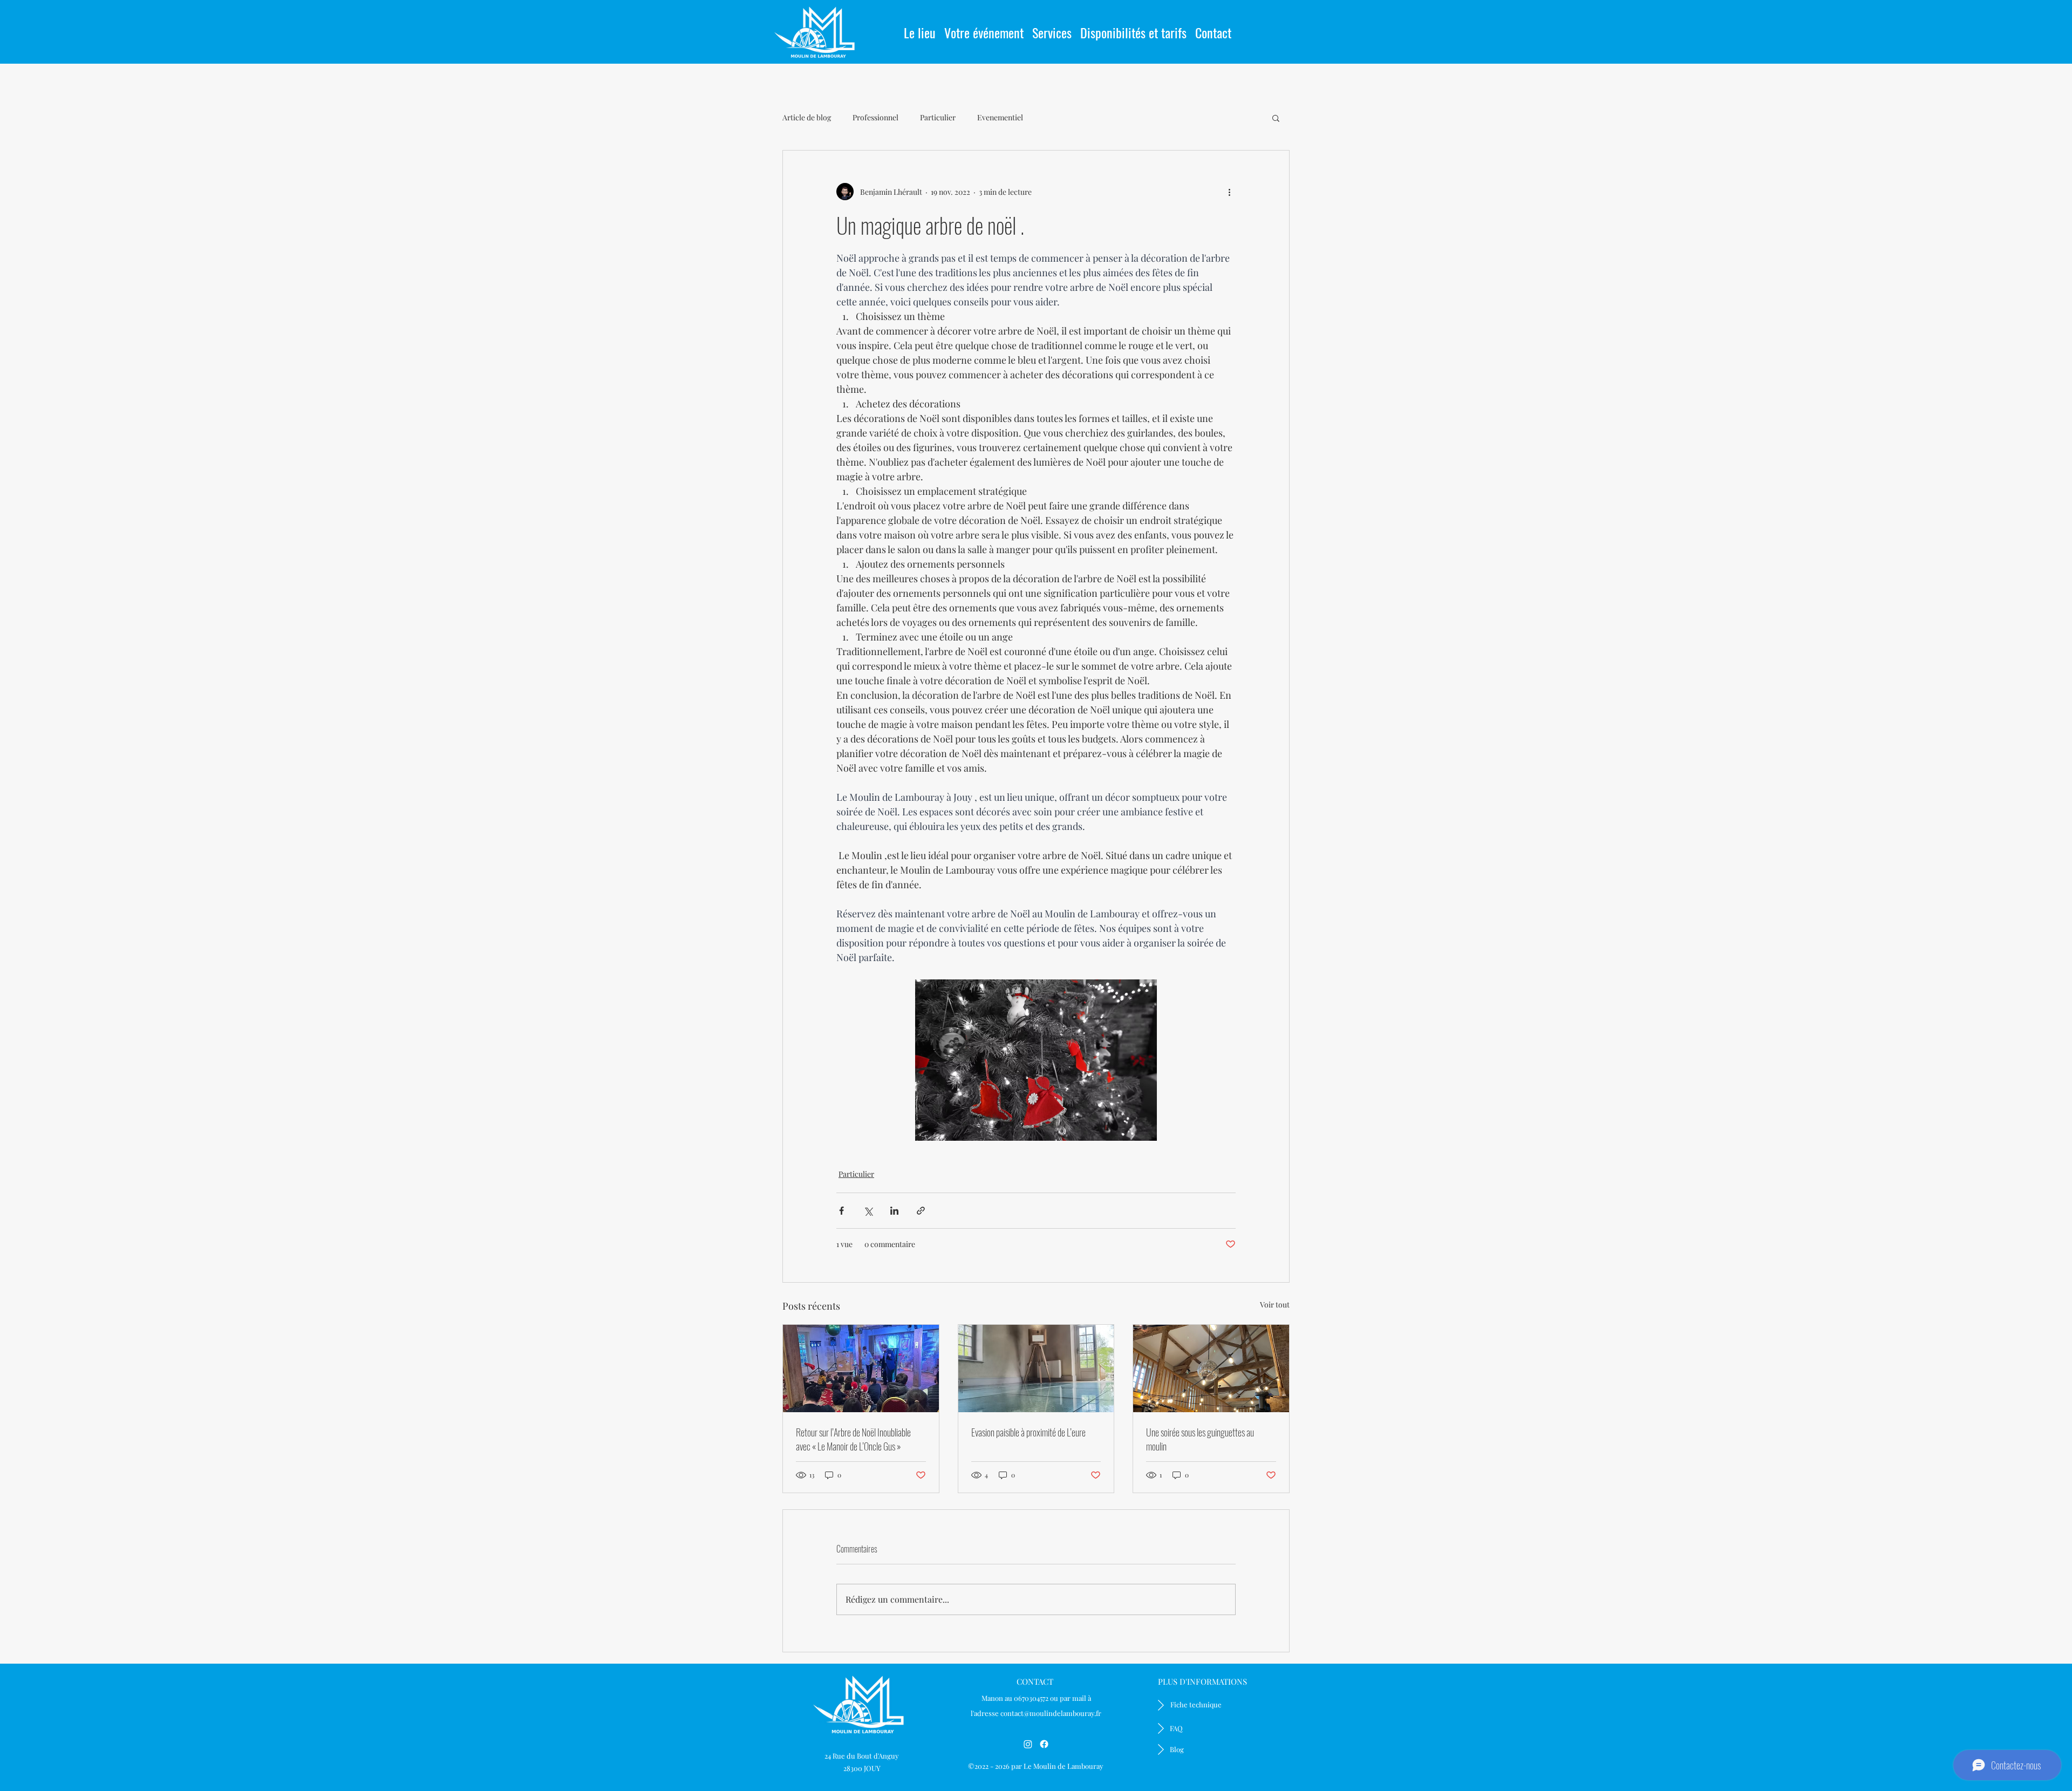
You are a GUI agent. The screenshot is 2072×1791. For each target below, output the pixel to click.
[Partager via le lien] (921, 1211)
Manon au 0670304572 (1015, 1698)
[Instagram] (1028, 1744)
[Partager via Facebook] (841, 1211)
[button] (984, 28)
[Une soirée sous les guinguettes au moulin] (1211, 1368)
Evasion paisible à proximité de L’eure (1028, 1432)
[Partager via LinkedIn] (894, 1211)
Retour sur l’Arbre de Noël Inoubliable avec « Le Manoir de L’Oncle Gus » (853, 1439)
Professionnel (875, 117)
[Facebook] (1044, 1744)
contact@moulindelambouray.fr (1051, 1713)
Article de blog (807, 117)
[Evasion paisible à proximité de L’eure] (1036, 1368)
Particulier (938, 117)
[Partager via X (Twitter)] (868, 1211)
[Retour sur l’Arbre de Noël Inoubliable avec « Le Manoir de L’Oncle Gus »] (861, 1368)
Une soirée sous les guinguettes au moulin (1200, 1439)
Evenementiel (1000, 117)
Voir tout (1275, 1305)
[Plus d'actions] (1229, 192)
